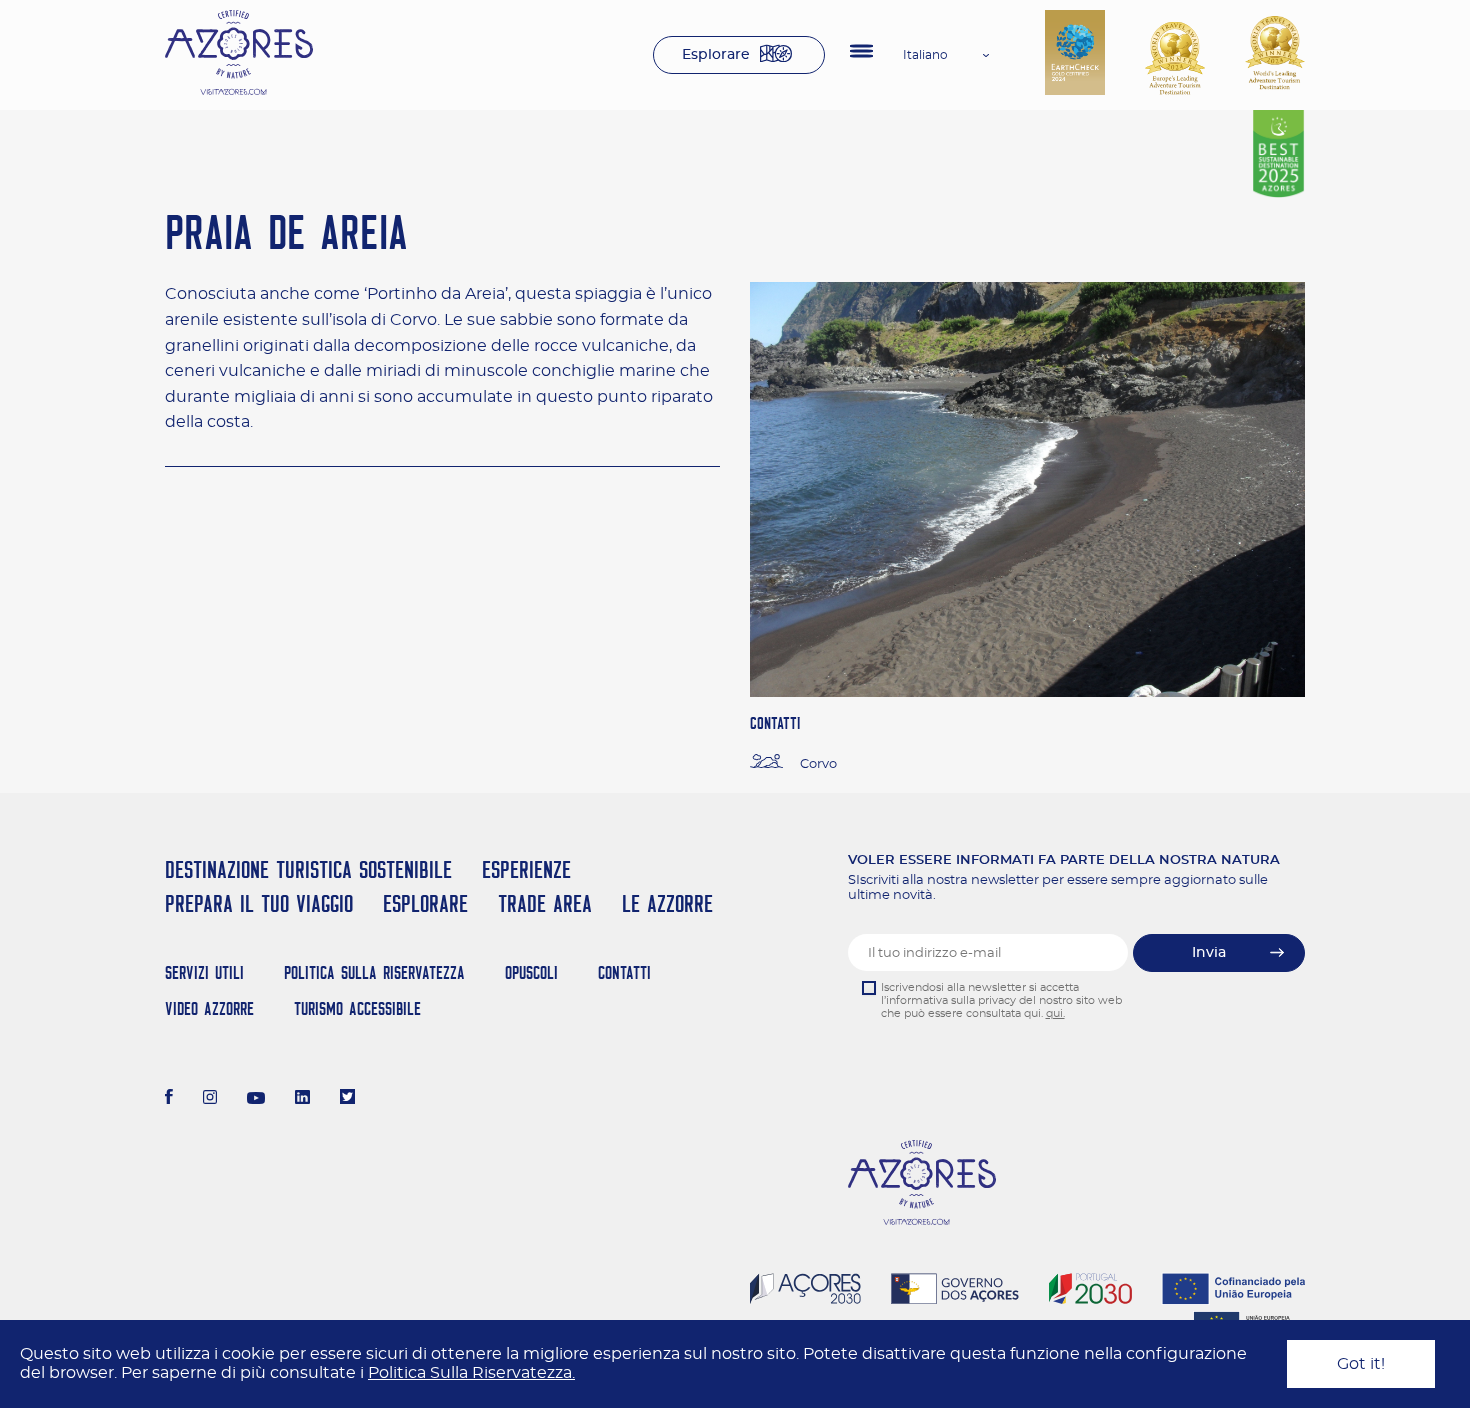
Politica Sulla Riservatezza (374, 972)
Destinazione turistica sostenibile (308, 869)
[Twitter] (347, 1099)
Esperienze (526, 869)
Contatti (624, 972)
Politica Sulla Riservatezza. (471, 1373)
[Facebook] (169, 1099)
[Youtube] (256, 1099)
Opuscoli (531, 972)
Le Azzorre (667, 903)
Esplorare (716, 55)
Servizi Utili (204, 972)
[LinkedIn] (302, 1099)
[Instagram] (210, 1099)
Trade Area (545, 903)
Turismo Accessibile (357, 1008)
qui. (1055, 1013)
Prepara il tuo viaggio (259, 903)
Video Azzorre (209, 1008)
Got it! (1361, 1364)
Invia (1209, 953)
